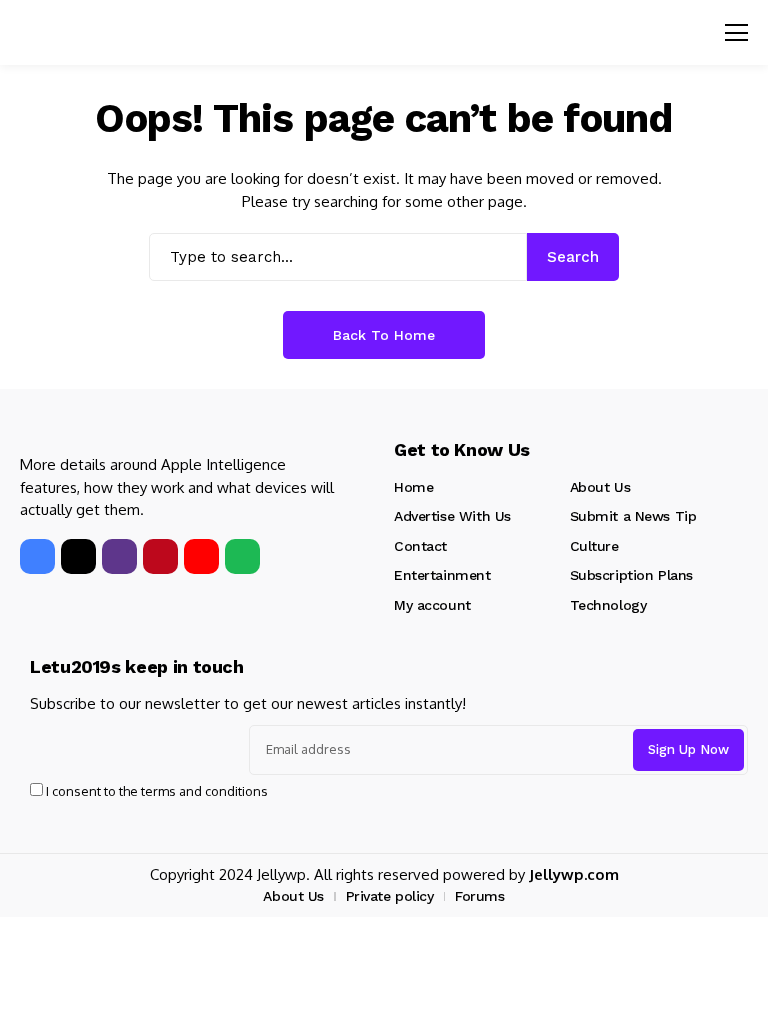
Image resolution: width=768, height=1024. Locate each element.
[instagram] (119, 556)
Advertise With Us (452, 516)
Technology (608, 605)
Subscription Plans (631, 575)
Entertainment (442, 575)
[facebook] (37, 556)
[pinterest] (160, 556)
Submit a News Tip (633, 516)
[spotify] (242, 556)
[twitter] (78, 556)
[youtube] (201, 556)
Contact (420, 546)
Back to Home (384, 335)
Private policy (390, 896)
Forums (479, 896)
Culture (594, 546)
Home (413, 487)
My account (432, 605)
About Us (600, 487)
